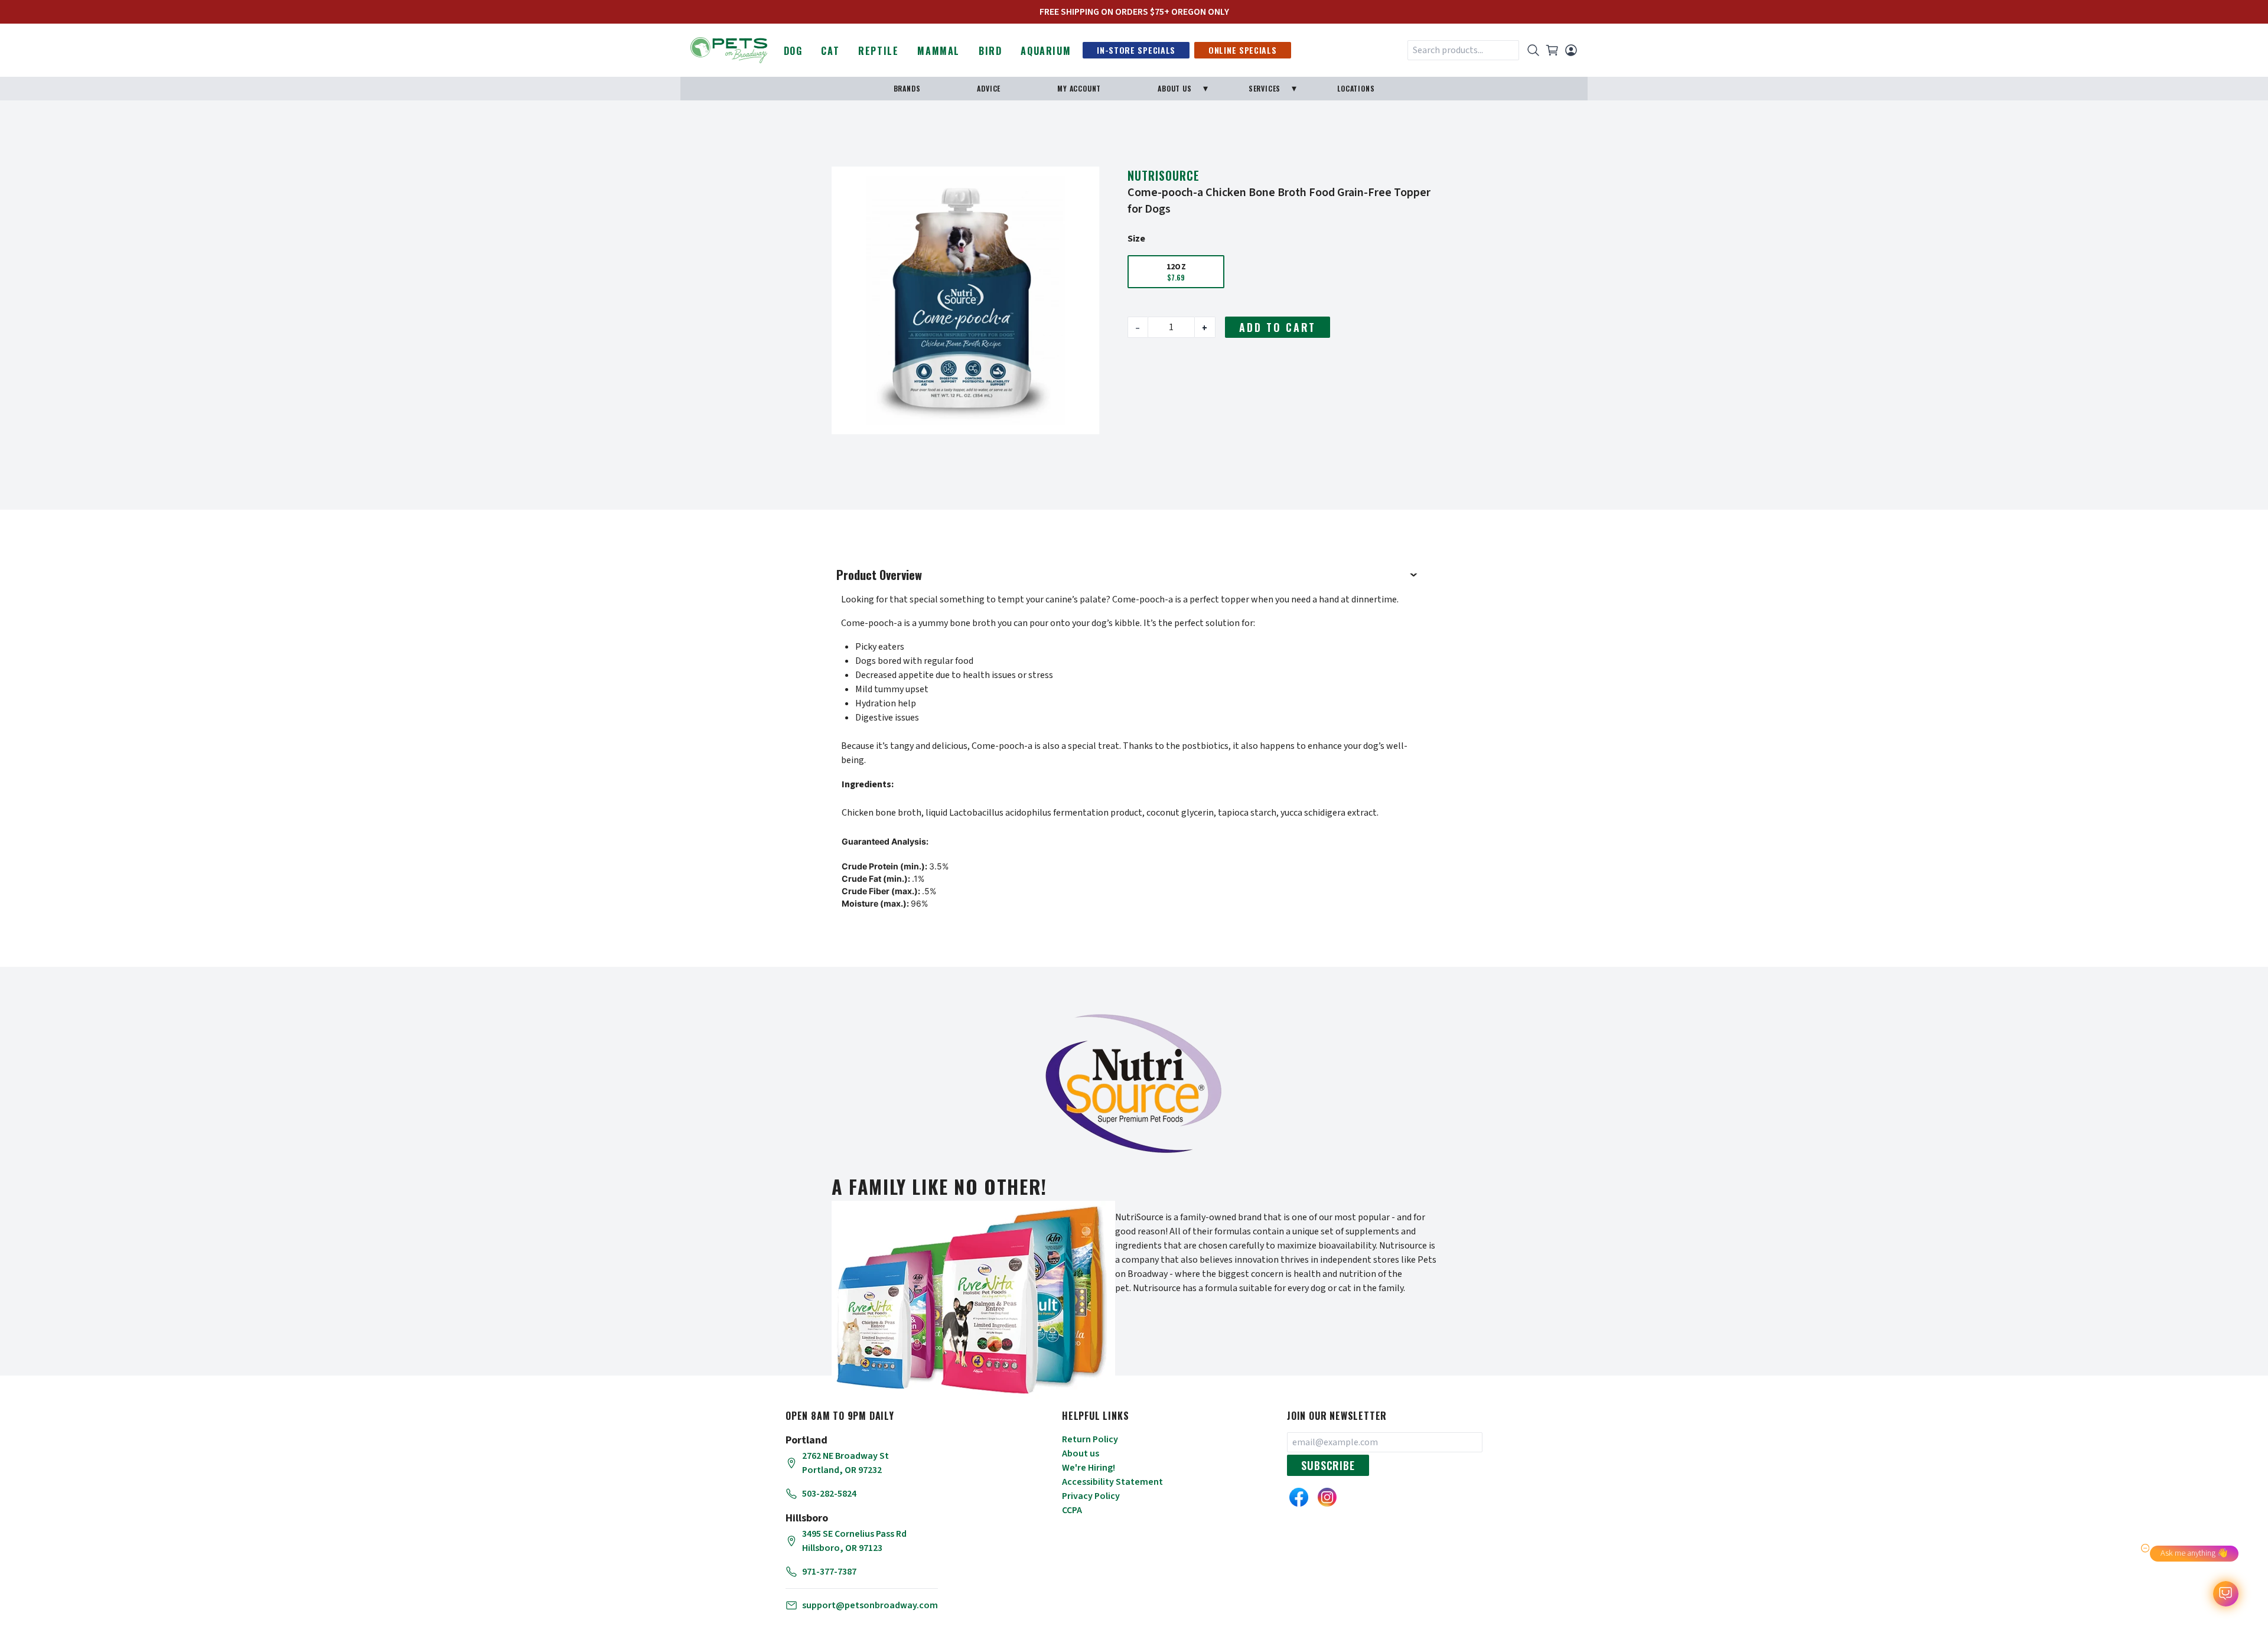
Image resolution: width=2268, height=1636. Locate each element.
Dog (793, 51)
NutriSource (1164, 175)
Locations (1356, 88)
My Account (1079, 88)
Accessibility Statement (1112, 1482)
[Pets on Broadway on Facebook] (1299, 1497)
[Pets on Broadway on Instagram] (1327, 1497)
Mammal (939, 51)
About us (1081, 1454)
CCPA (1072, 1510)
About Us (1174, 88)
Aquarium (1046, 51)
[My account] (1571, 50)
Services (1265, 88)
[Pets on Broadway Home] (729, 49)
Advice (989, 88)
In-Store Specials (1136, 50)
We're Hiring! (1089, 1468)
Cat (830, 51)
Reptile (878, 51)
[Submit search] (1533, 50)
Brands (907, 88)
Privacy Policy (1091, 1496)
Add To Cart (1278, 327)
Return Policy (1090, 1439)
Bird (990, 51)
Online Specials (1243, 50)
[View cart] (1552, 50)
